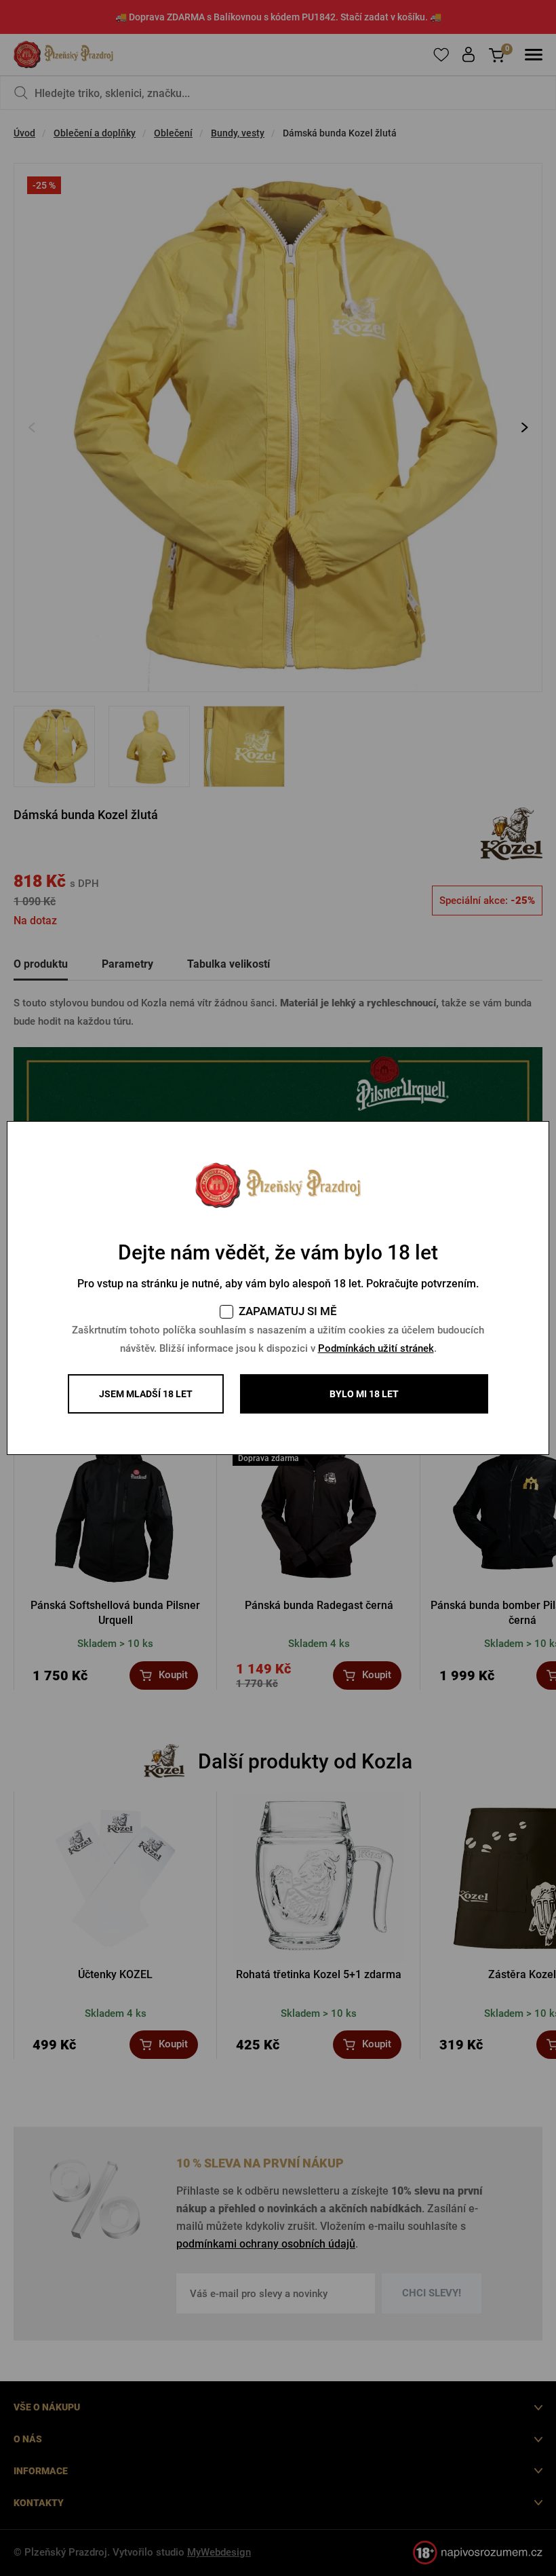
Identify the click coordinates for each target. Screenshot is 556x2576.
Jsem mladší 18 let (146, 1394)
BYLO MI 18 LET (364, 1394)
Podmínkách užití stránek (376, 1348)
